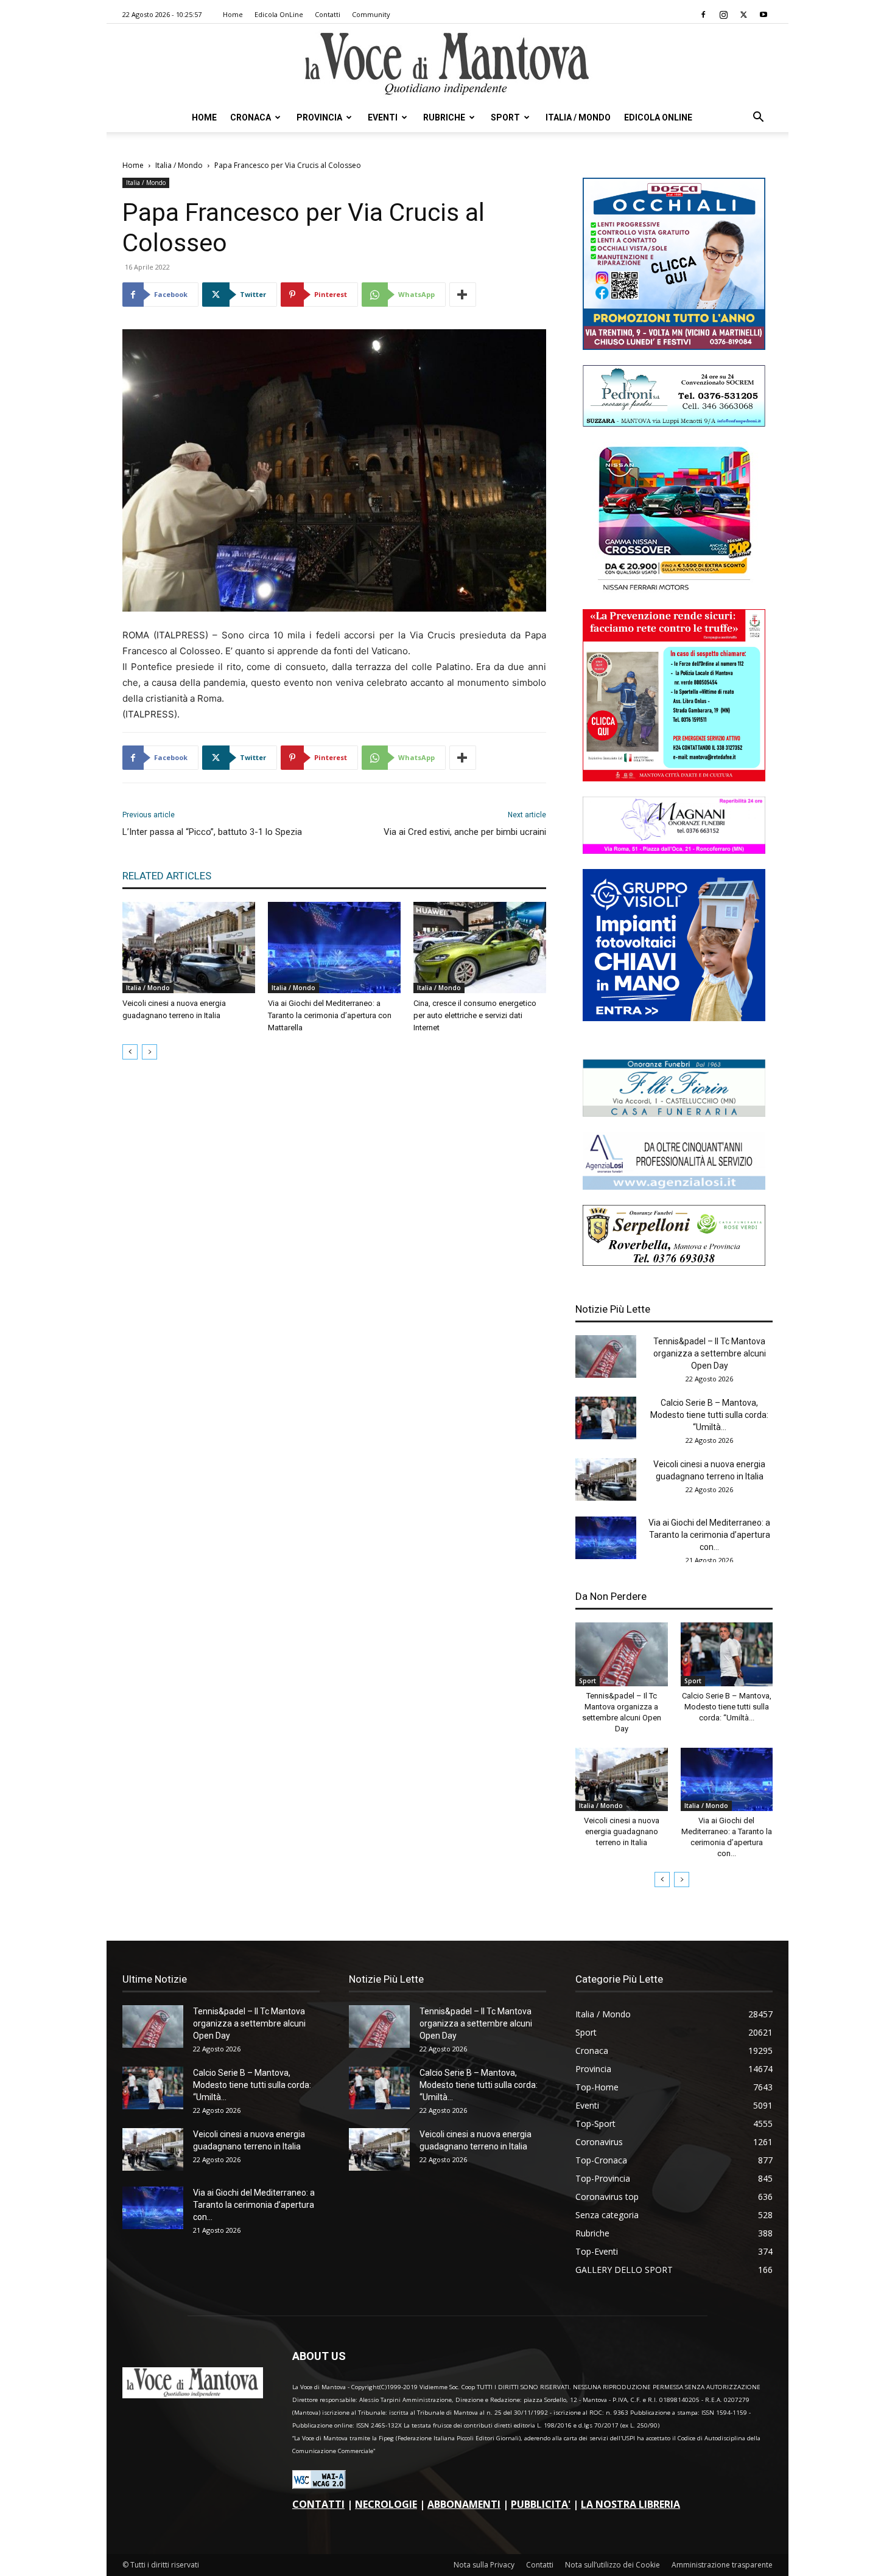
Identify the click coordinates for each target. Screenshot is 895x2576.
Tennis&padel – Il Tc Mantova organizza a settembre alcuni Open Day (710, 1353)
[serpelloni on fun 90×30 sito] (674, 1262)
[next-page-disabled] (149, 1052)
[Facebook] (703, 15)
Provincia (319, 117)
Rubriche (444, 117)
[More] (463, 295)
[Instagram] (723, 15)
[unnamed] (674, 1186)
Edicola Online (658, 117)
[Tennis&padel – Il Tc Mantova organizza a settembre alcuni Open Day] (606, 1356)
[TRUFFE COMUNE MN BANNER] (674, 778)
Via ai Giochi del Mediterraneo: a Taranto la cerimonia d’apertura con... (709, 1535)
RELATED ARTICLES (167, 876)
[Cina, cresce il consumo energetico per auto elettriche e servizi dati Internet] (480, 948)
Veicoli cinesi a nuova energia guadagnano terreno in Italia (622, 1831)
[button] (758, 118)
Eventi (383, 117)
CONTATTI (318, 2504)
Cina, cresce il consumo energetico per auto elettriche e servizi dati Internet (475, 1015)
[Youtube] (763, 15)
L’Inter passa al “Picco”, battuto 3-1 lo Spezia (212, 832)
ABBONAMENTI (464, 2504)
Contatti (328, 14)
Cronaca (251, 117)
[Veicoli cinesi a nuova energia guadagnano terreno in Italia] (189, 948)
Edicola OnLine (279, 14)
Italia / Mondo (578, 117)
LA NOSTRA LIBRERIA (630, 2504)
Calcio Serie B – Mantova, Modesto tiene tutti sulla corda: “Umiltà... (709, 1415)
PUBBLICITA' (541, 2504)
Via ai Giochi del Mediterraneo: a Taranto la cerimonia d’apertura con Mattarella (330, 1015)
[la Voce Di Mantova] (447, 64)
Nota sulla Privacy (484, 2565)
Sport (505, 117)
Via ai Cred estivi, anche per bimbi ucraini (465, 832)
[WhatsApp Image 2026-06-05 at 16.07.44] (674, 591)
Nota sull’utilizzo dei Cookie (612, 2565)
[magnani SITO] (674, 850)
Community (371, 14)
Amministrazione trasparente (722, 2565)
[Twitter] (743, 15)
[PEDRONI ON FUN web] (674, 423)
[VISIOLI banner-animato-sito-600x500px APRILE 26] (674, 1018)
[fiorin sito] (674, 1113)
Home (233, 14)
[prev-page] (130, 1052)
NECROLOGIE (386, 2504)
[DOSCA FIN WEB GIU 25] (674, 347)
